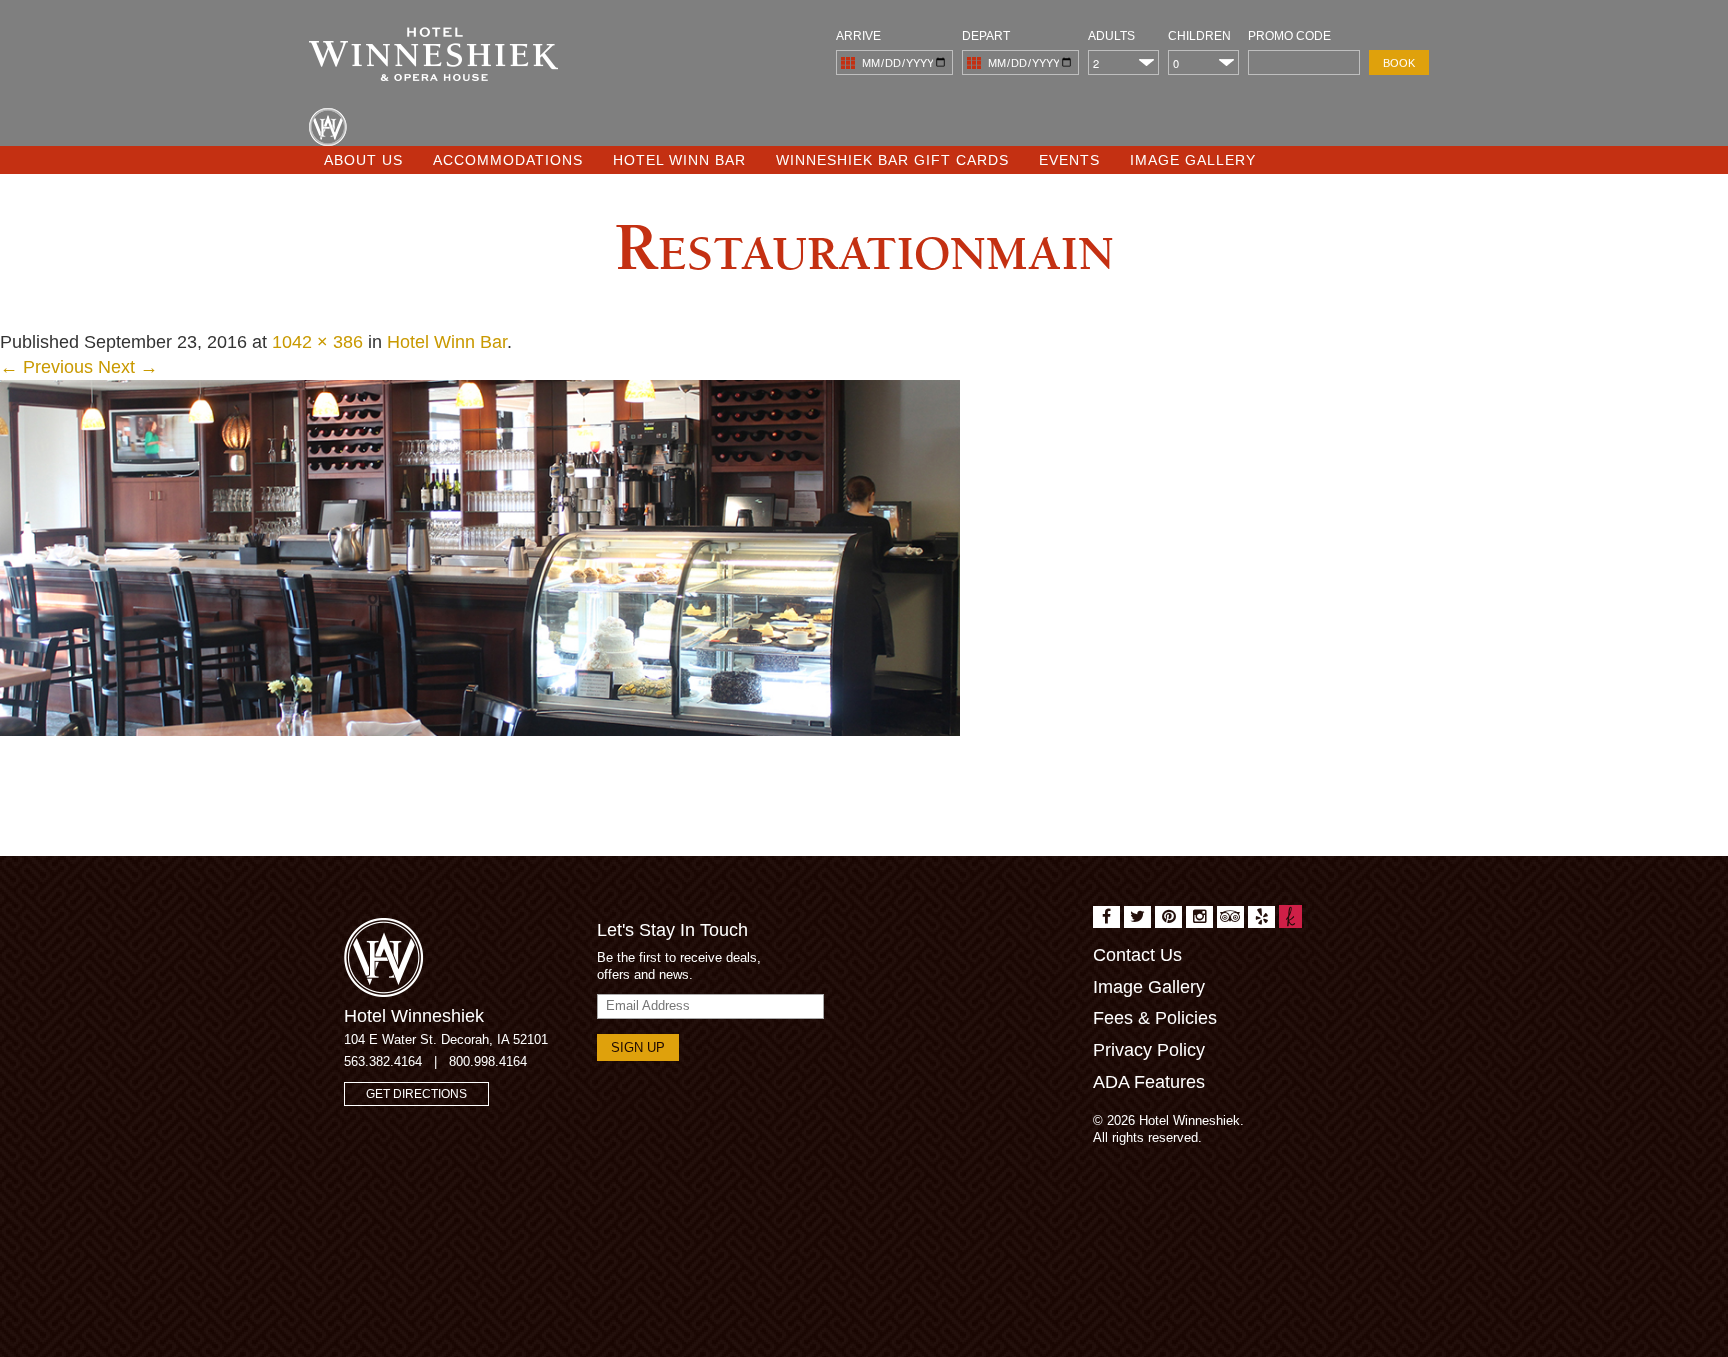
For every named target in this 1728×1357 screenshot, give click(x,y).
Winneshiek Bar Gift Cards (892, 160)
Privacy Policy (1149, 1050)
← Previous (46, 367)
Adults (1111, 36)
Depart (986, 36)
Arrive (858, 36)
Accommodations (508, 160)
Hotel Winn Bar (679, 160)
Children (1199, 36)
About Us (363, 160)
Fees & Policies (1155, 1018)
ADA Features (1149, 1082)
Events (1069, 160)
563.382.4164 (383, 1061)
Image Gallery (1193, 160)
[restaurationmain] (480, 557)
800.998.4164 (488, 1061)
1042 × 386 (317, 342)
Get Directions (416, 1094)
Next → (128, 367)
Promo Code (1289, 36)
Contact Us (1137, 955)
